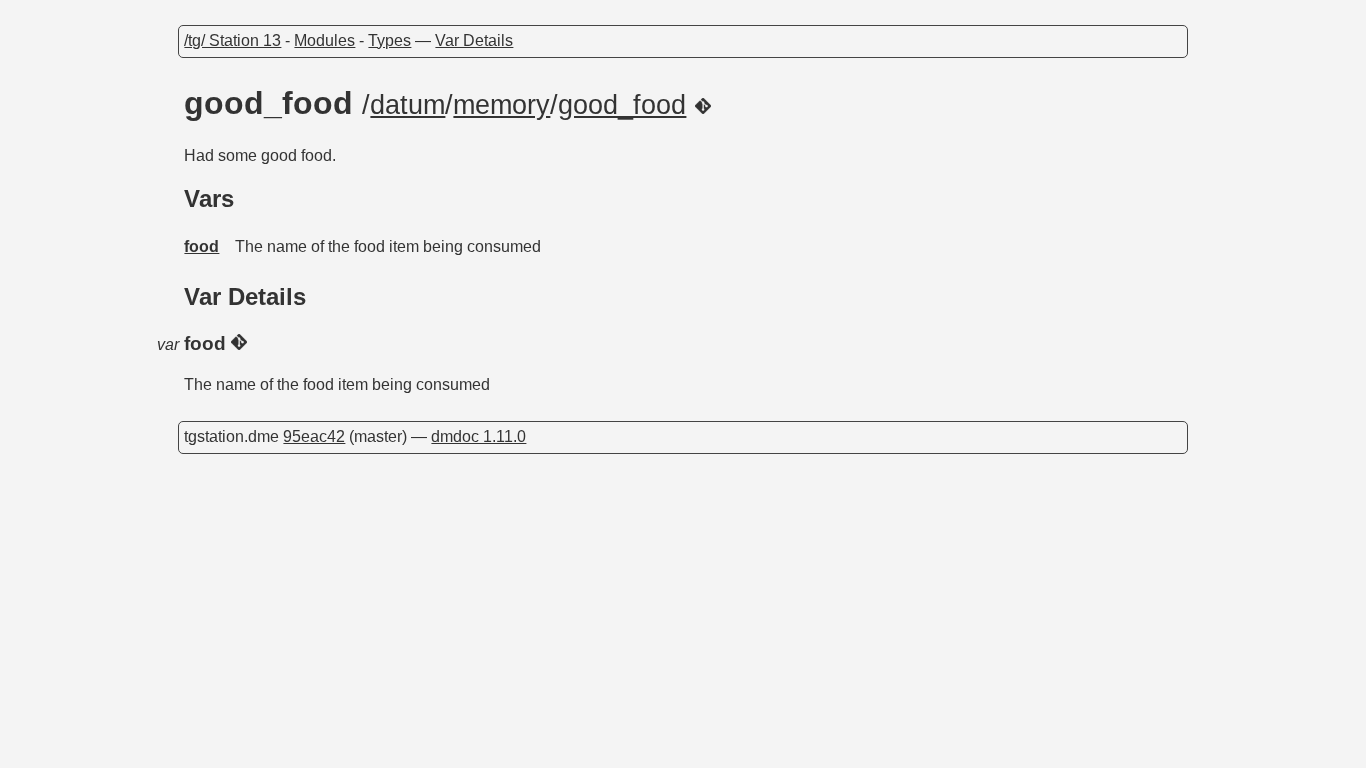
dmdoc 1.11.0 (478, 436)
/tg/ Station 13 (232, 40)
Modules (324, 40)
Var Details (474, 40)
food (201, 246)
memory (501, 105)
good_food (622, 105)
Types (389, 40)
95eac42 (314, 436)
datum (407, 105)
